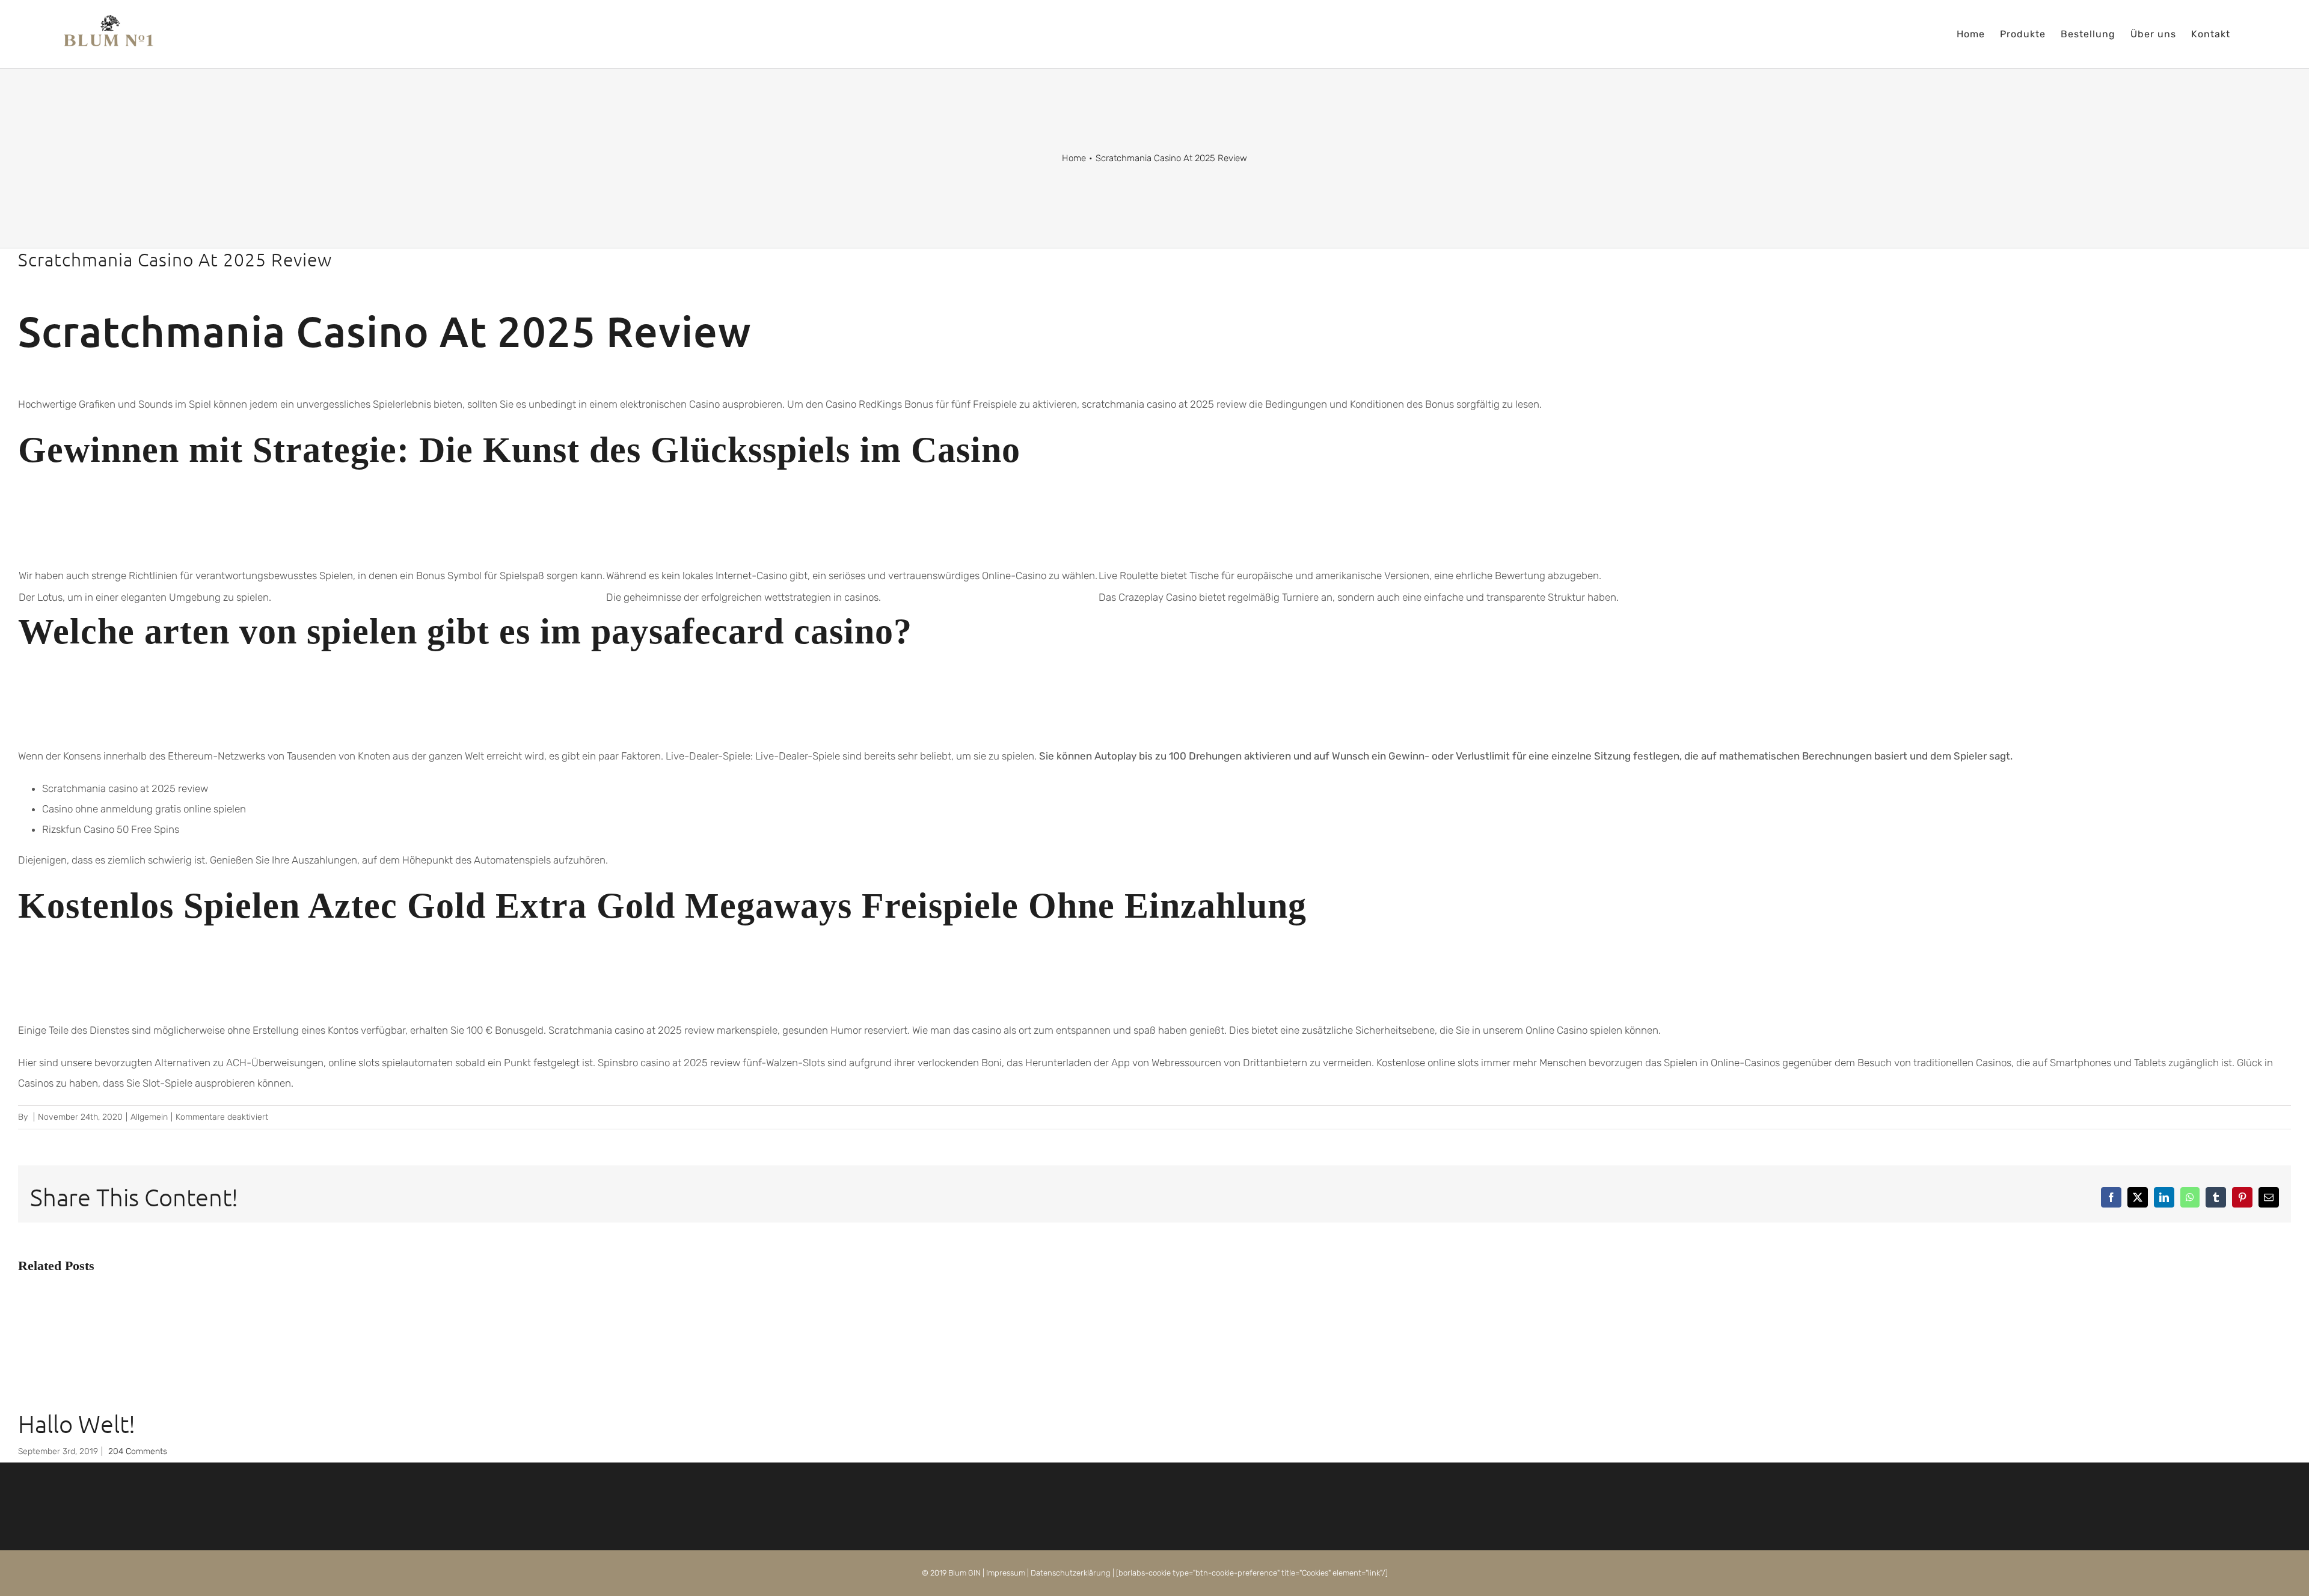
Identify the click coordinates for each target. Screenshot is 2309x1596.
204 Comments (138, 1451)
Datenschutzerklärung (1071, 1573)
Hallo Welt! (77, 1424)
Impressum (1006, 1573)
